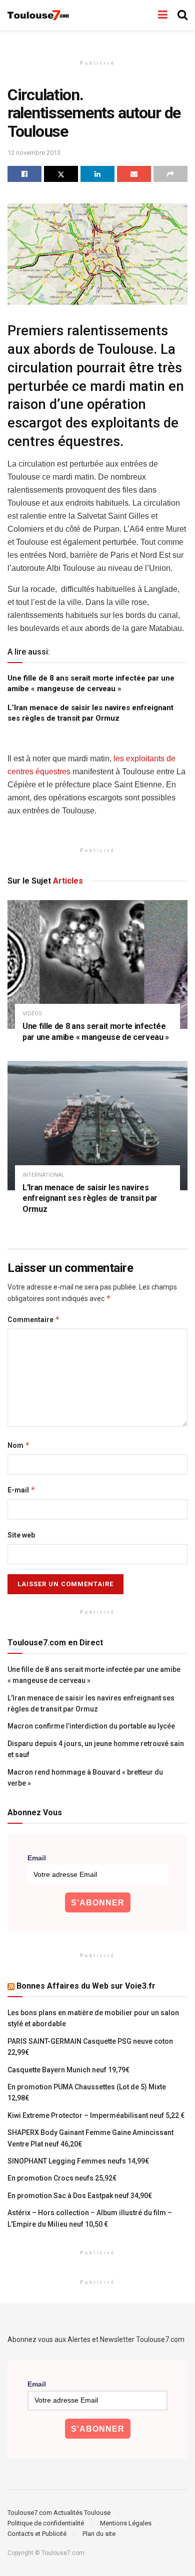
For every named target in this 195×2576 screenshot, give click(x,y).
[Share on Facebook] (24, 174)
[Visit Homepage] (39, 15)
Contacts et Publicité (37, 2534)
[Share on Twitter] (61, 174)
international (43, 1175)
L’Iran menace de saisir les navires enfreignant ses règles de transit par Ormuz (90, 1198)
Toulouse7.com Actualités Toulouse (59, 2513)
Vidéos (32, 1014)
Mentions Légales (126, 2523)
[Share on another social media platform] (170, 174)
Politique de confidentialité (46, 2523)
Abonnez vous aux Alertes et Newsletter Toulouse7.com (96, 2339)
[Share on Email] (134, 174)
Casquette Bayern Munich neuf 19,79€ (68, 2070)
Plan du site (99, 2534)
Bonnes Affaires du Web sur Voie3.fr (86, 1986)
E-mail (21, 1490)
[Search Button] (182, 15)
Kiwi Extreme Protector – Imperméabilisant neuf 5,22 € (96, 2115)
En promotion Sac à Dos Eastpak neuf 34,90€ (80, 2196)
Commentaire (34, 1319)
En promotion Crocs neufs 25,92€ (62, 2178)
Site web (21, 1535)
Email (37, 1858)
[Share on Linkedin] (97, 174)
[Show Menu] (163, 15)
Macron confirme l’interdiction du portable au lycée (91, 1726)
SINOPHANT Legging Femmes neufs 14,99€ (78, 2161)
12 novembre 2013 (34, 153)
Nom (19, 1445)
